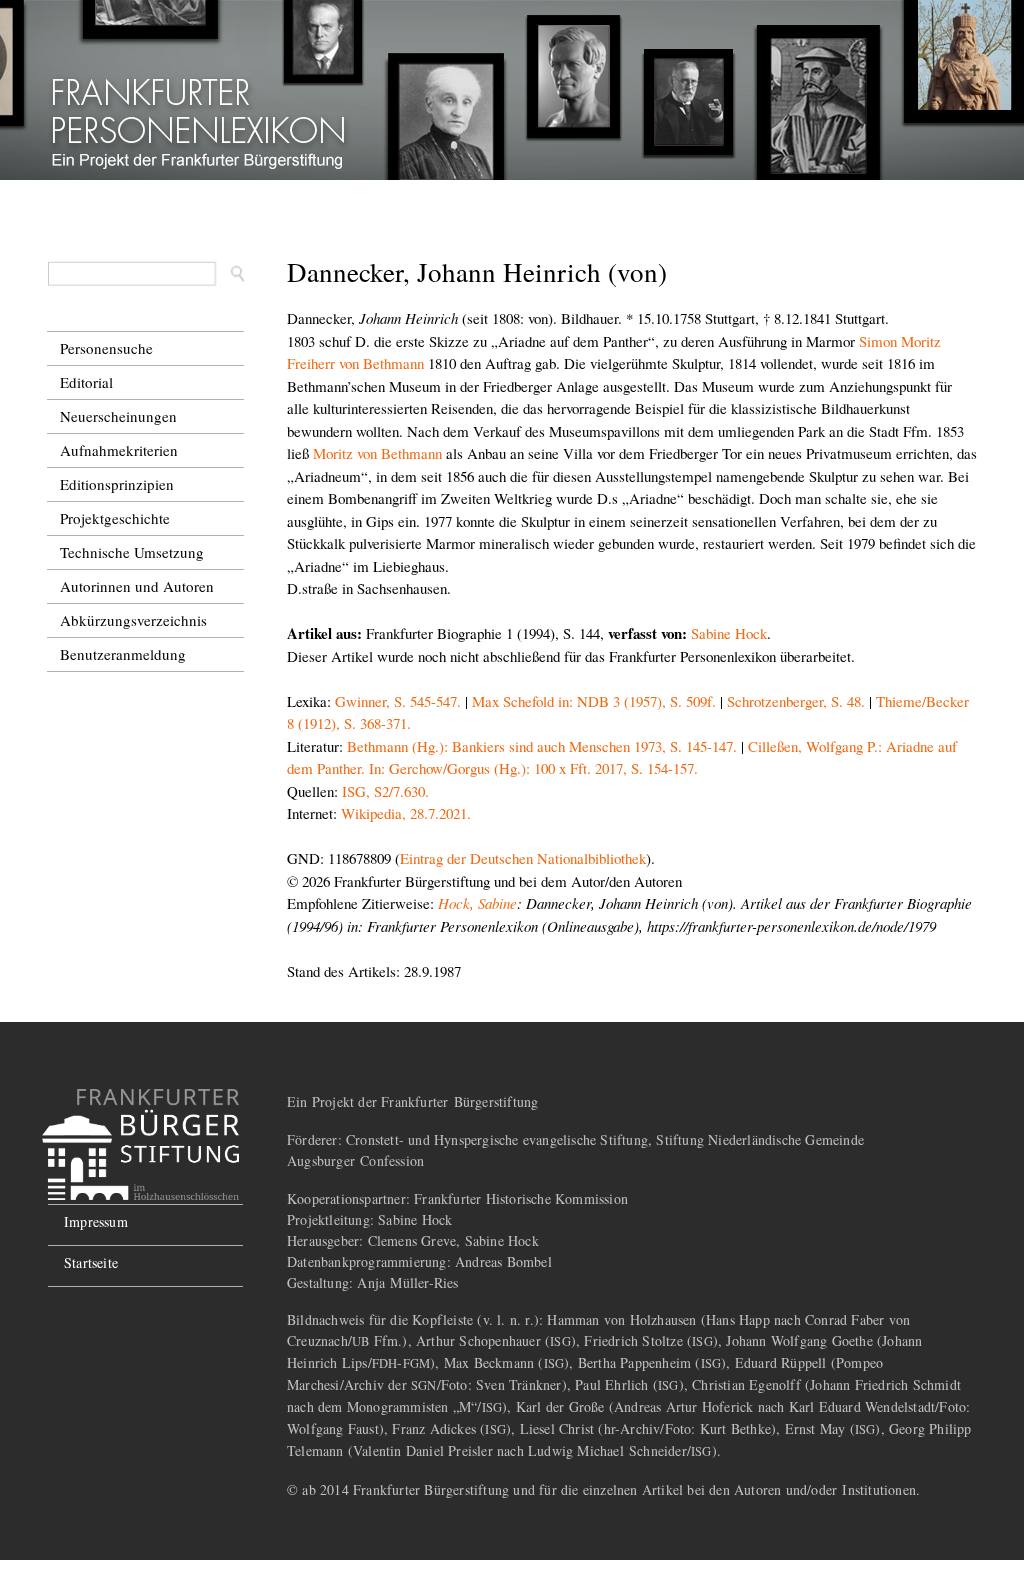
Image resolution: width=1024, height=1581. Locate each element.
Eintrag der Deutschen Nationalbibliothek (523, 858)
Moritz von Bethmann (377, 453)
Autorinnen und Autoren (137, 586)
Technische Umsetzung (132, 552)
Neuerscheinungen (118, 416)
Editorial (86, 382)
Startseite (91, 1262)
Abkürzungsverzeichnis (133, 620)
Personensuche (106, 348)
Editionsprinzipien (117, 484)
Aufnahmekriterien (119, 450)
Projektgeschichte (115, 518)
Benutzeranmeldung (123, 654)
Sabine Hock (729, 633)
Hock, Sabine (477, 903)
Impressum (96, 1221)
